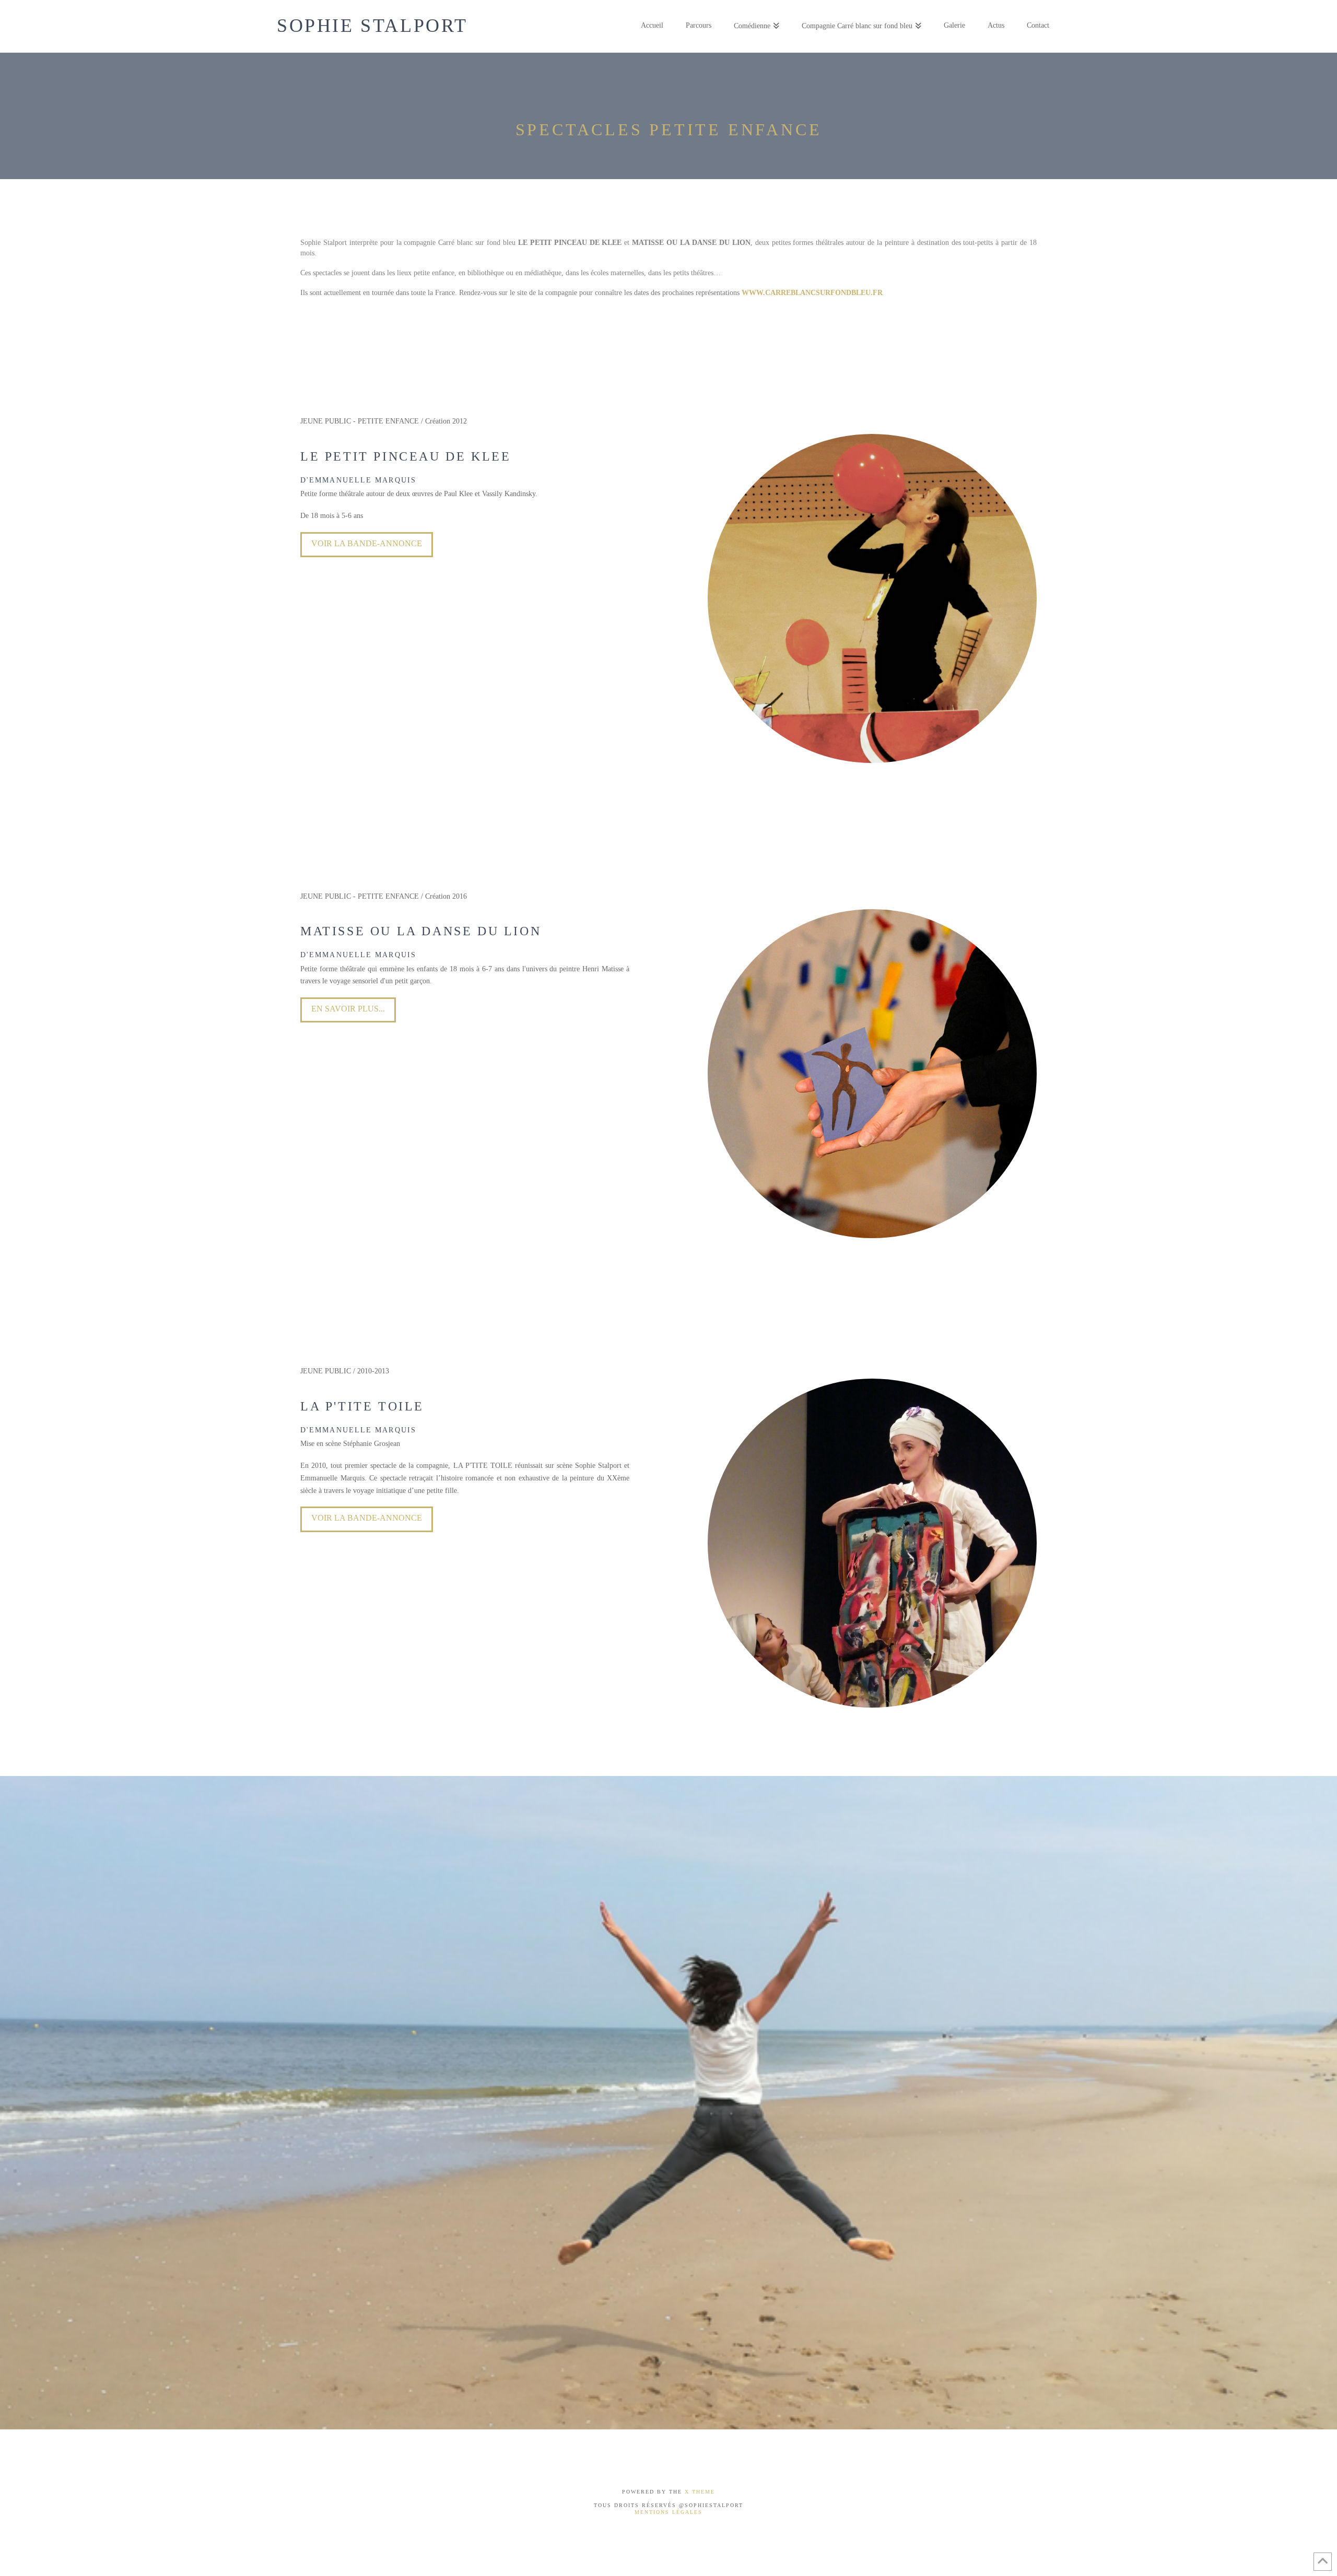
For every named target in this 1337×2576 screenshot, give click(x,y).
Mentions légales (668, 2512)
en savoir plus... (348, 1009)
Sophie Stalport (372, 26)
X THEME (700, 2492)
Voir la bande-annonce (367, 543)
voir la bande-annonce (367, 1518)
